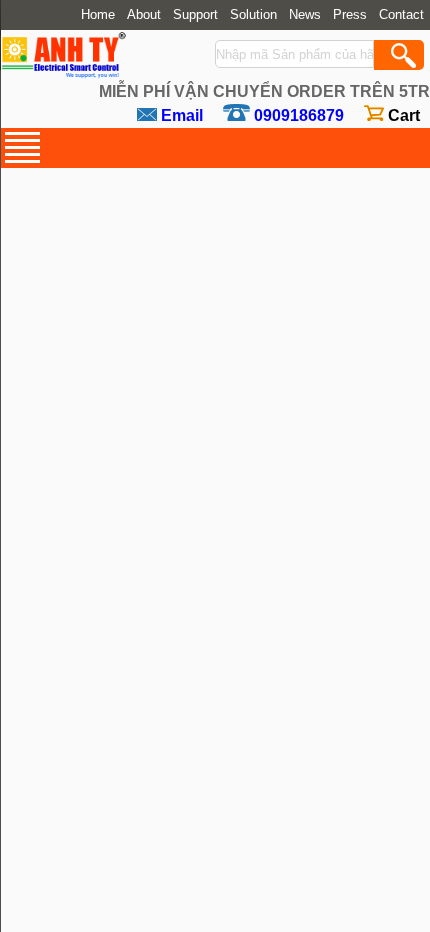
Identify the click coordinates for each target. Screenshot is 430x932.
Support (195, 15)
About (144, 15)
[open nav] (22, 147)
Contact (401, 15)
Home (98, 15)
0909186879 (299, 115)
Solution (253, 15)
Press (350, 15)
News (305, 15)
